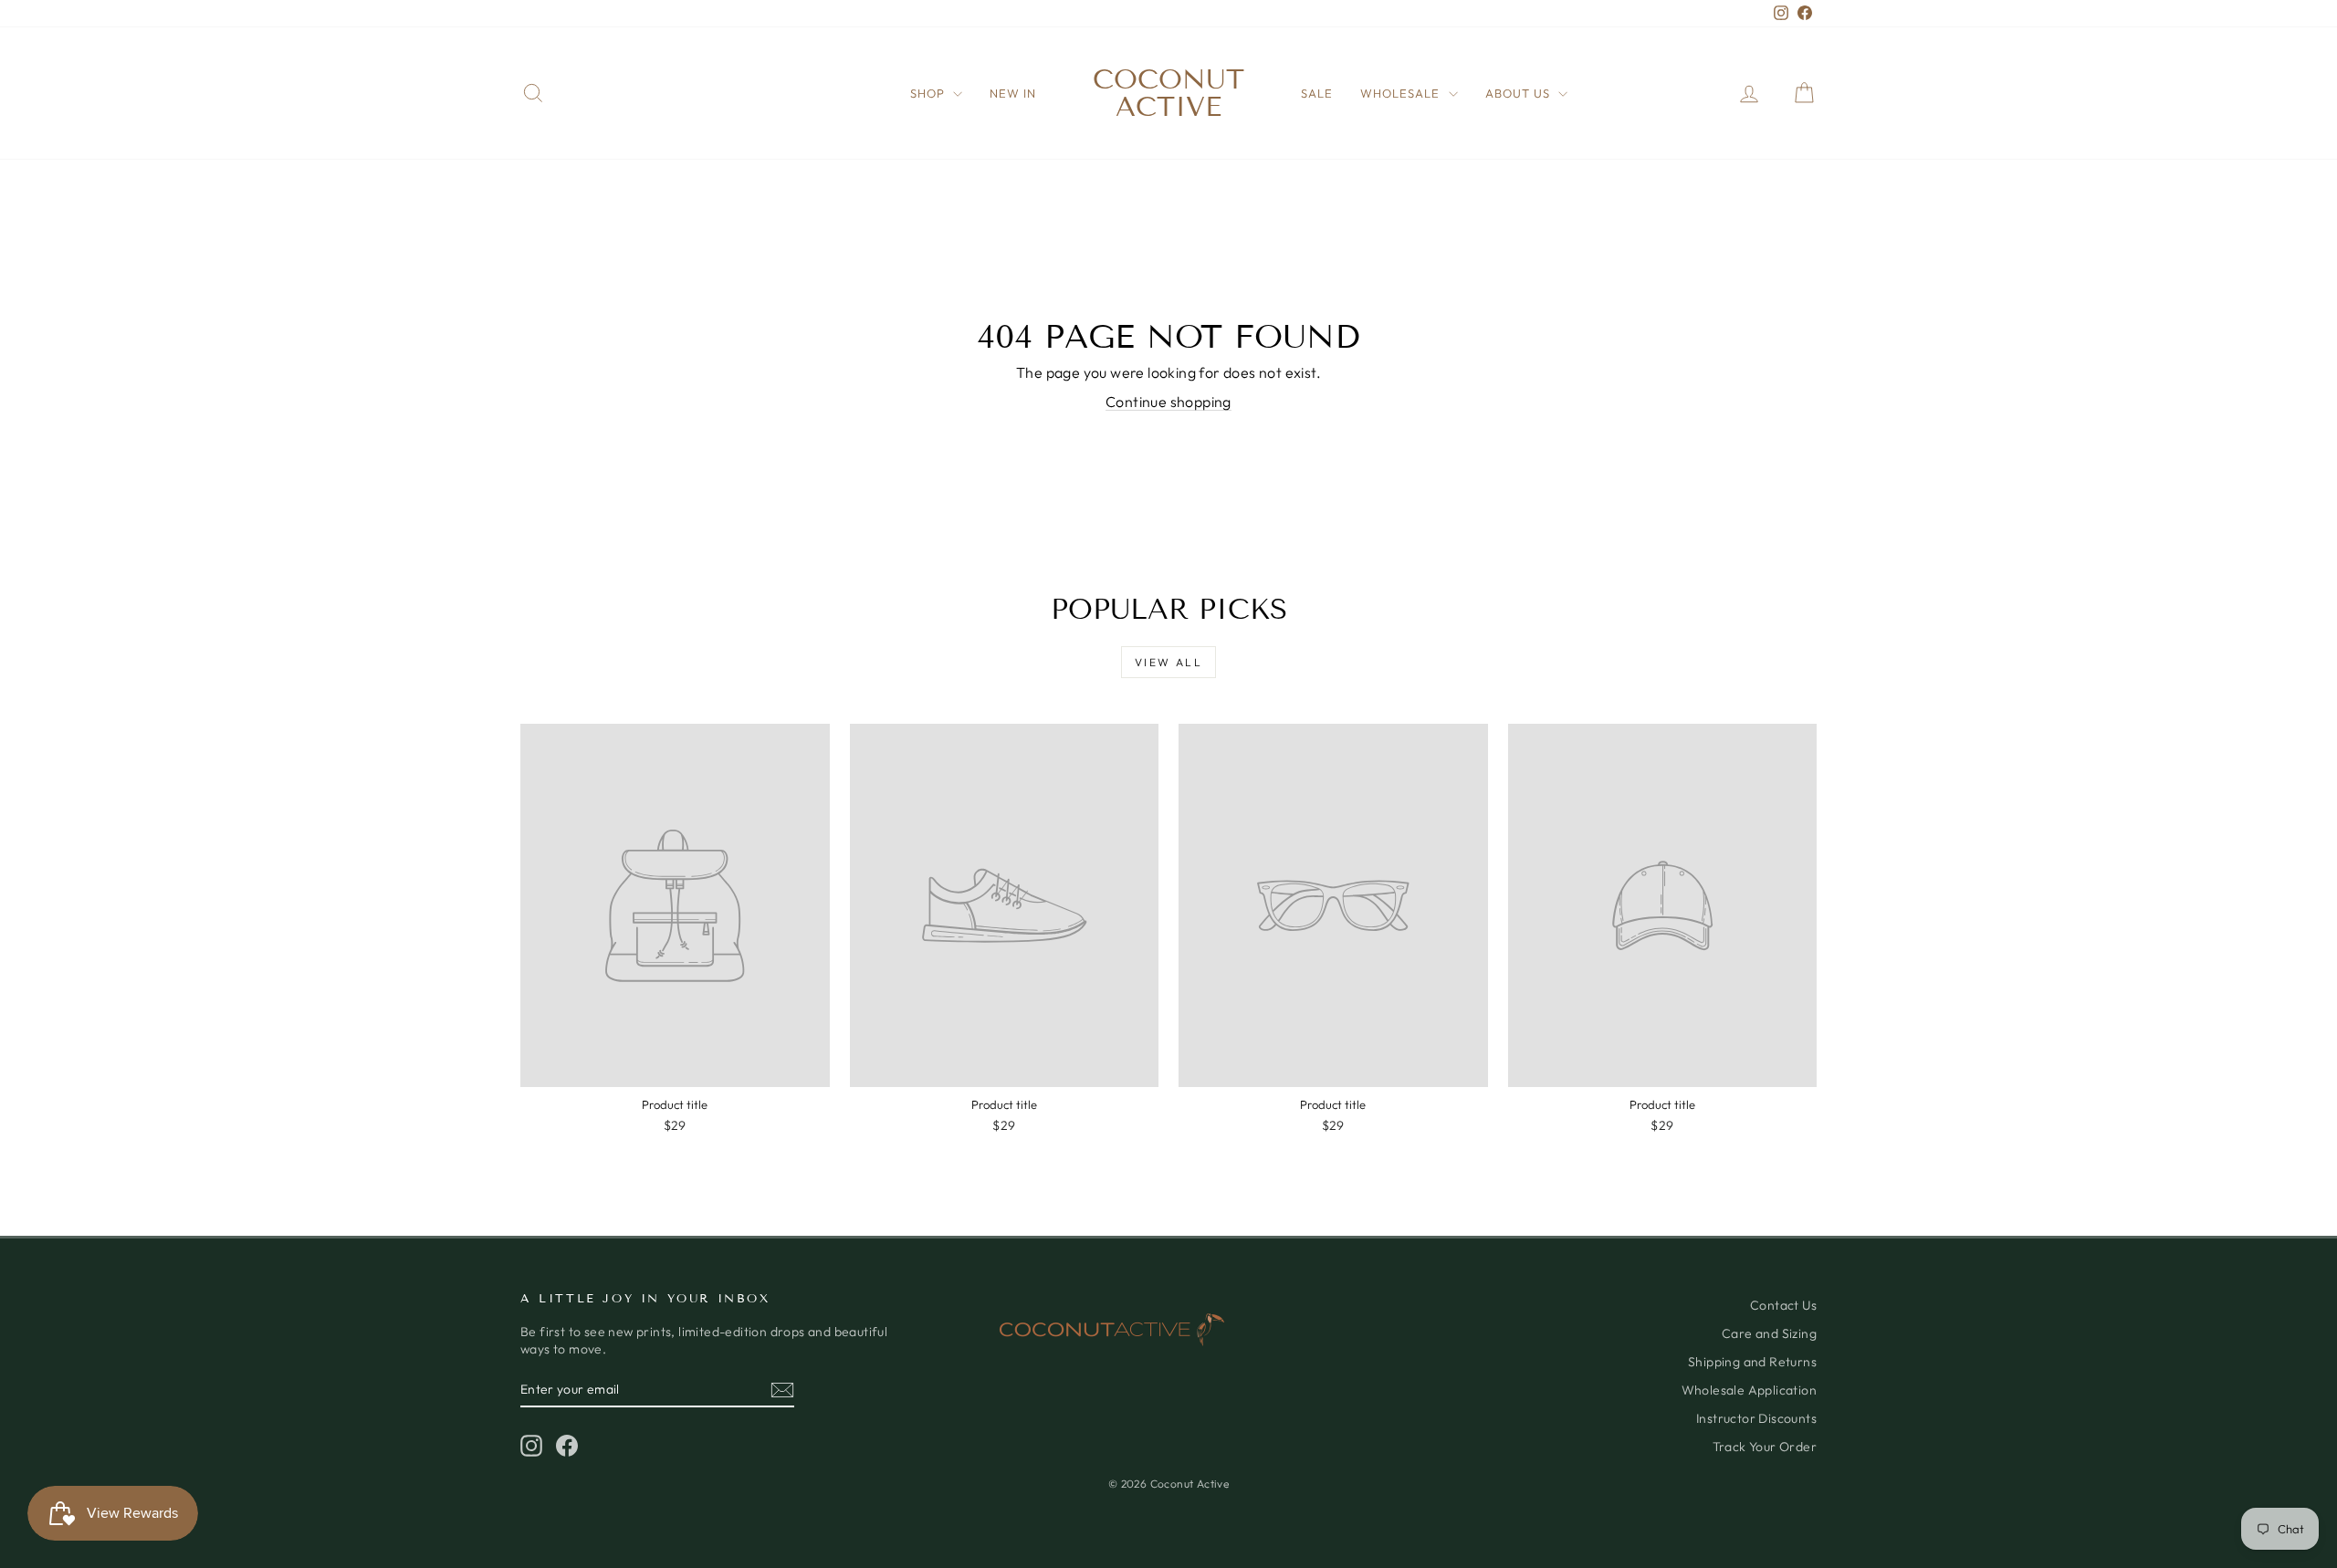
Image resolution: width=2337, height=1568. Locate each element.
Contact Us (1783, 1305)
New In (1013, 93)
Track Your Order (1765, 1447)
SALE (1317, 93)
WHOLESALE (1402, 93)
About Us (1520, 93)
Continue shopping (1168, 402)
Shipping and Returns (1752, 1362)
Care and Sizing (1769, 1333)
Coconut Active (1168, 93)
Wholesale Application (1749, 1390)
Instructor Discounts (1756, 1418)
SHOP (929, 93)
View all (1168, 662)
